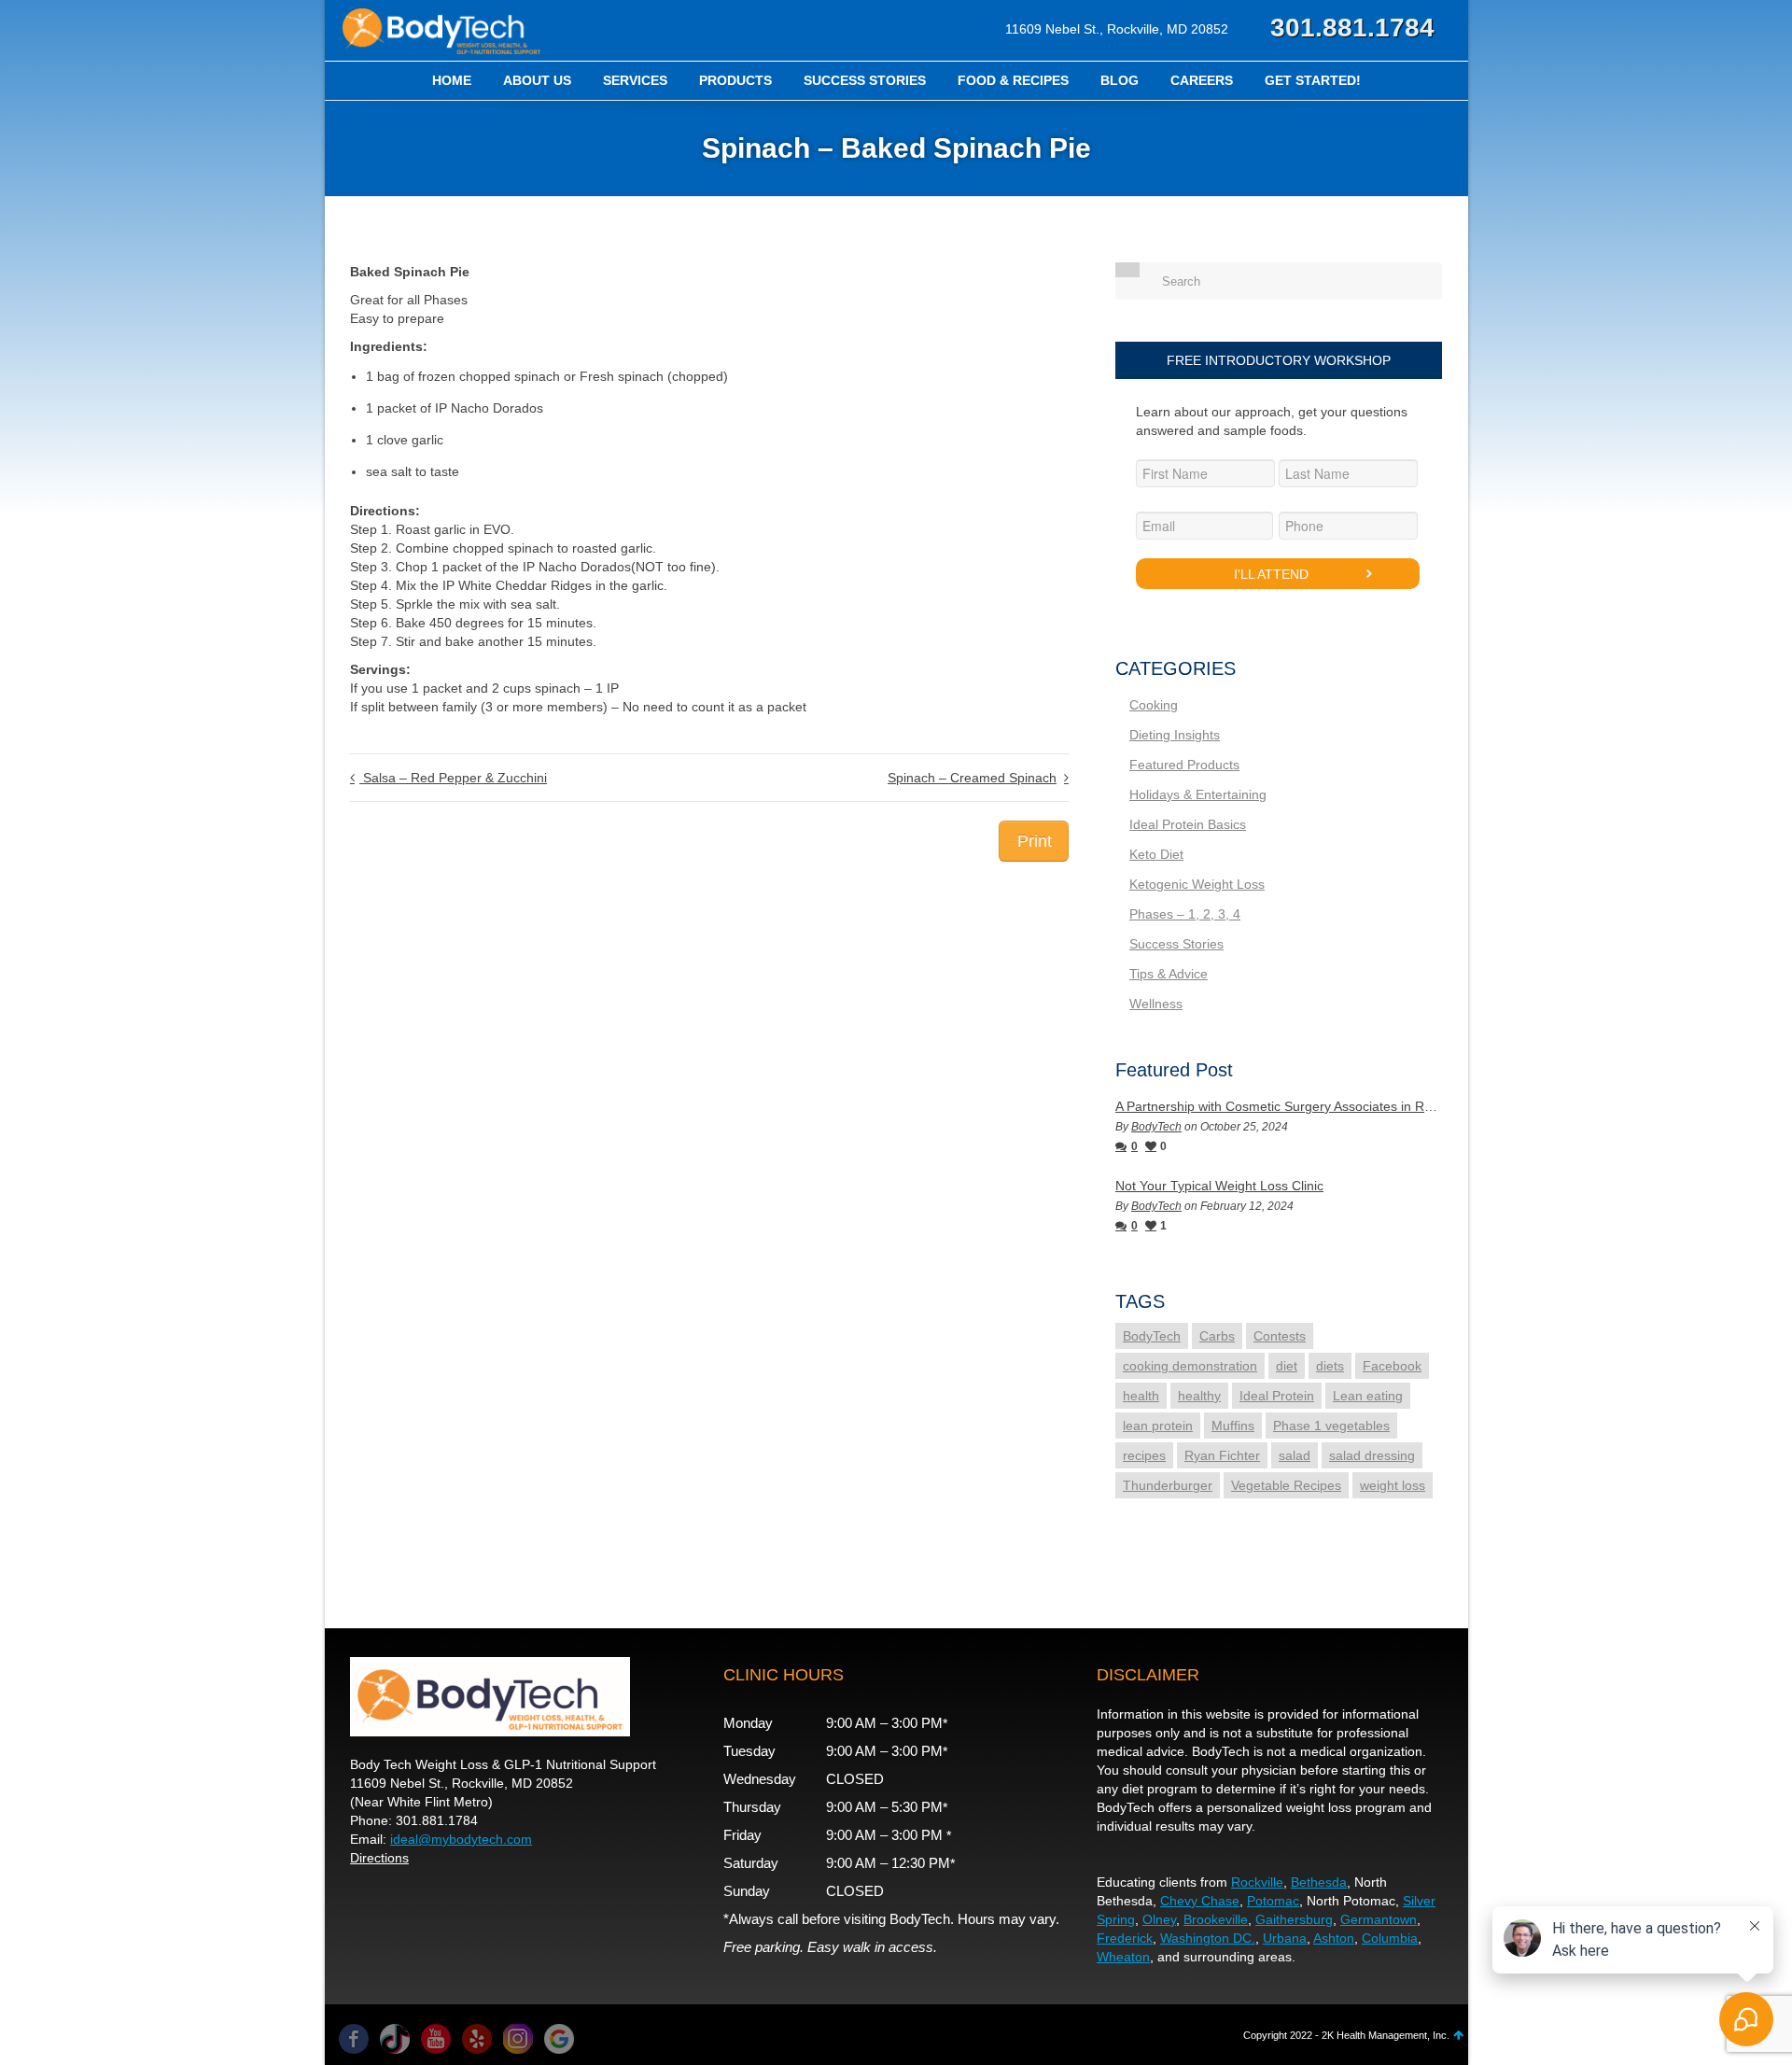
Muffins (1233, 1426)
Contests (1280, 1336)
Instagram (518, 2039)
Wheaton (1123, 1957)
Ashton (1334, 1938)
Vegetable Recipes (1286, 1485)
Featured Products (1184, 765)
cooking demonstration (1190, 1366)
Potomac (1273, 1901)
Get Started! (1313, 80)
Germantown (1379, 1919)
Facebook (1392, 1366)
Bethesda (1319, 1882)
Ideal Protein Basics (1188, 824)
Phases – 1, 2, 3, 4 (1185, 914)
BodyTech (1156, 1127)
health (1141, 1396)
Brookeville (1216, 1919)
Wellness (1156, 1004)
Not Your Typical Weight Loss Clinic (1219, 1186)
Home (452, 80)
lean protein (1158, 1426)
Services (635, 80)
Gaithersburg (1294, 1919)
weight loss (1393, 1485)
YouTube (436, 2039)
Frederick (1125, 1938)
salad (1295, 1455)
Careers (1202, 80)
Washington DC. (1208, 1938)
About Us (537, 80)
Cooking (1154, 705)
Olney (1159, 1919)
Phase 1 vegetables (1331, 1426)
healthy (1199, 1396)
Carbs (1217, 1336)
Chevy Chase (1200, 1901)
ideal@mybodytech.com (461, 1839)
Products (735, 80)
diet (1287, 1366)
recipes (1144, 1455)
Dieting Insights (1175, 735)
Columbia (1390, 1938)
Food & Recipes (1013, 80)
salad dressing (1372, 1455)
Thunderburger (1168, 1485)
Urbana (1285, 1938)
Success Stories (865, 80)
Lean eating (1368, 1396)
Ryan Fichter (1222, 1455)
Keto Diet (1156, 854)
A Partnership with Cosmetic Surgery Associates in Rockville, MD (1279, 1106)
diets (1330, 1366)
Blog (1120, 80)
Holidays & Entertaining (1198, 794)
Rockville (1257, 1882)
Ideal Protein (1277, 1396)
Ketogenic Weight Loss (1197, 884)
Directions (379, 1858)
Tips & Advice (1169, 974)
